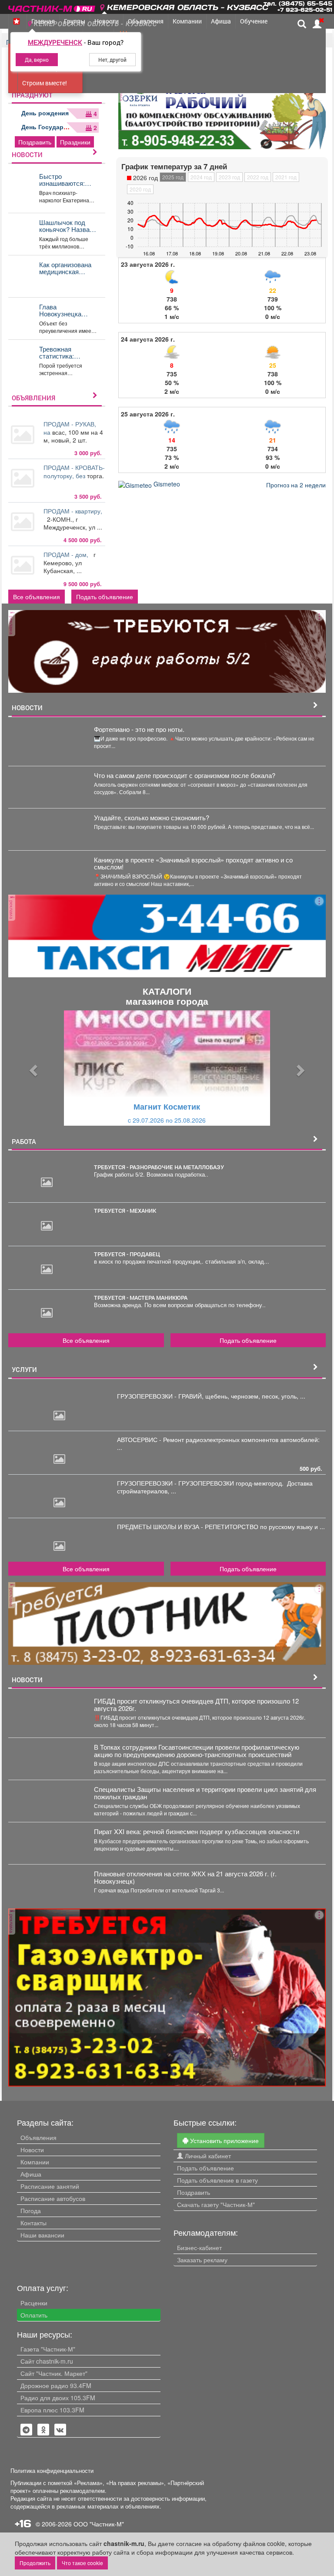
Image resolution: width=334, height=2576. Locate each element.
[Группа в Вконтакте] (60, 2430)
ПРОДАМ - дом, (68, 554)
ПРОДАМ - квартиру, (73, 515)
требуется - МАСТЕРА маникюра (141, 1298)
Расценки (34, 2303)
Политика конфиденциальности (52, 2471)
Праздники (75, 142)
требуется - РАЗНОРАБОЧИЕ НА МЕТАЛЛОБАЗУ (159, 1167)
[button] (32, 1068)
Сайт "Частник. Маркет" (54, 2373)
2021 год (286, 177)
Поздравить (35, 142)
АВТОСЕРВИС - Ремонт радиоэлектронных (179, 1439)
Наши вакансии (42, 2235)
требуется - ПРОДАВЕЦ (127, 1254)
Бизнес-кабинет (199, 2247)
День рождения (45, 113)
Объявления (38, 2137)
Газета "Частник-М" (48, 2349)
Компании (35, 2162)
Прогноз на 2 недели (296, 485)
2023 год (229, 177)
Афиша (31, 2174)
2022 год (258, 177)
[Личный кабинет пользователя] (317, 24)
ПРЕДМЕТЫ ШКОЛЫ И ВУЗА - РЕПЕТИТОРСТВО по (193, 1526)
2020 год (140, 189)
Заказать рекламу (202, 2260)
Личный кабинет (207, 2156)
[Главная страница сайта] (52, 6)
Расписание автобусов (53, 2198)
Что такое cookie (82, 2563)
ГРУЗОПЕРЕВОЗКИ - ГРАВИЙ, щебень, (174, 1396)
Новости (32, 2150)
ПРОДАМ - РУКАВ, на (70, 428)
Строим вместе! (45, 83)
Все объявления (37, 597)
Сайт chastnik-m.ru (47, 2361)
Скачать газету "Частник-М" (216, 2204)
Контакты (33, 2223)
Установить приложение (224, 2140)
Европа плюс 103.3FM (52, 2410)
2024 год (201, 177)
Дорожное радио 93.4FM (56, 2385)
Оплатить (34, 2315)
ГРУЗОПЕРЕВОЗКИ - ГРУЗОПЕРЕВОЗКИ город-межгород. (202, 1483)
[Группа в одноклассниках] (26, 2430)
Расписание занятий (50, 2186)
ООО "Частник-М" (99, 2524)
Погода (31, 2210)
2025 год (173, 177)
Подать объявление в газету (217, 2180)
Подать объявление (105, 597)
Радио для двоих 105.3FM (58, 2398)
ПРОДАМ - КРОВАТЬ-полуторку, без (74, 471)
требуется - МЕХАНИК (125, 1211)
